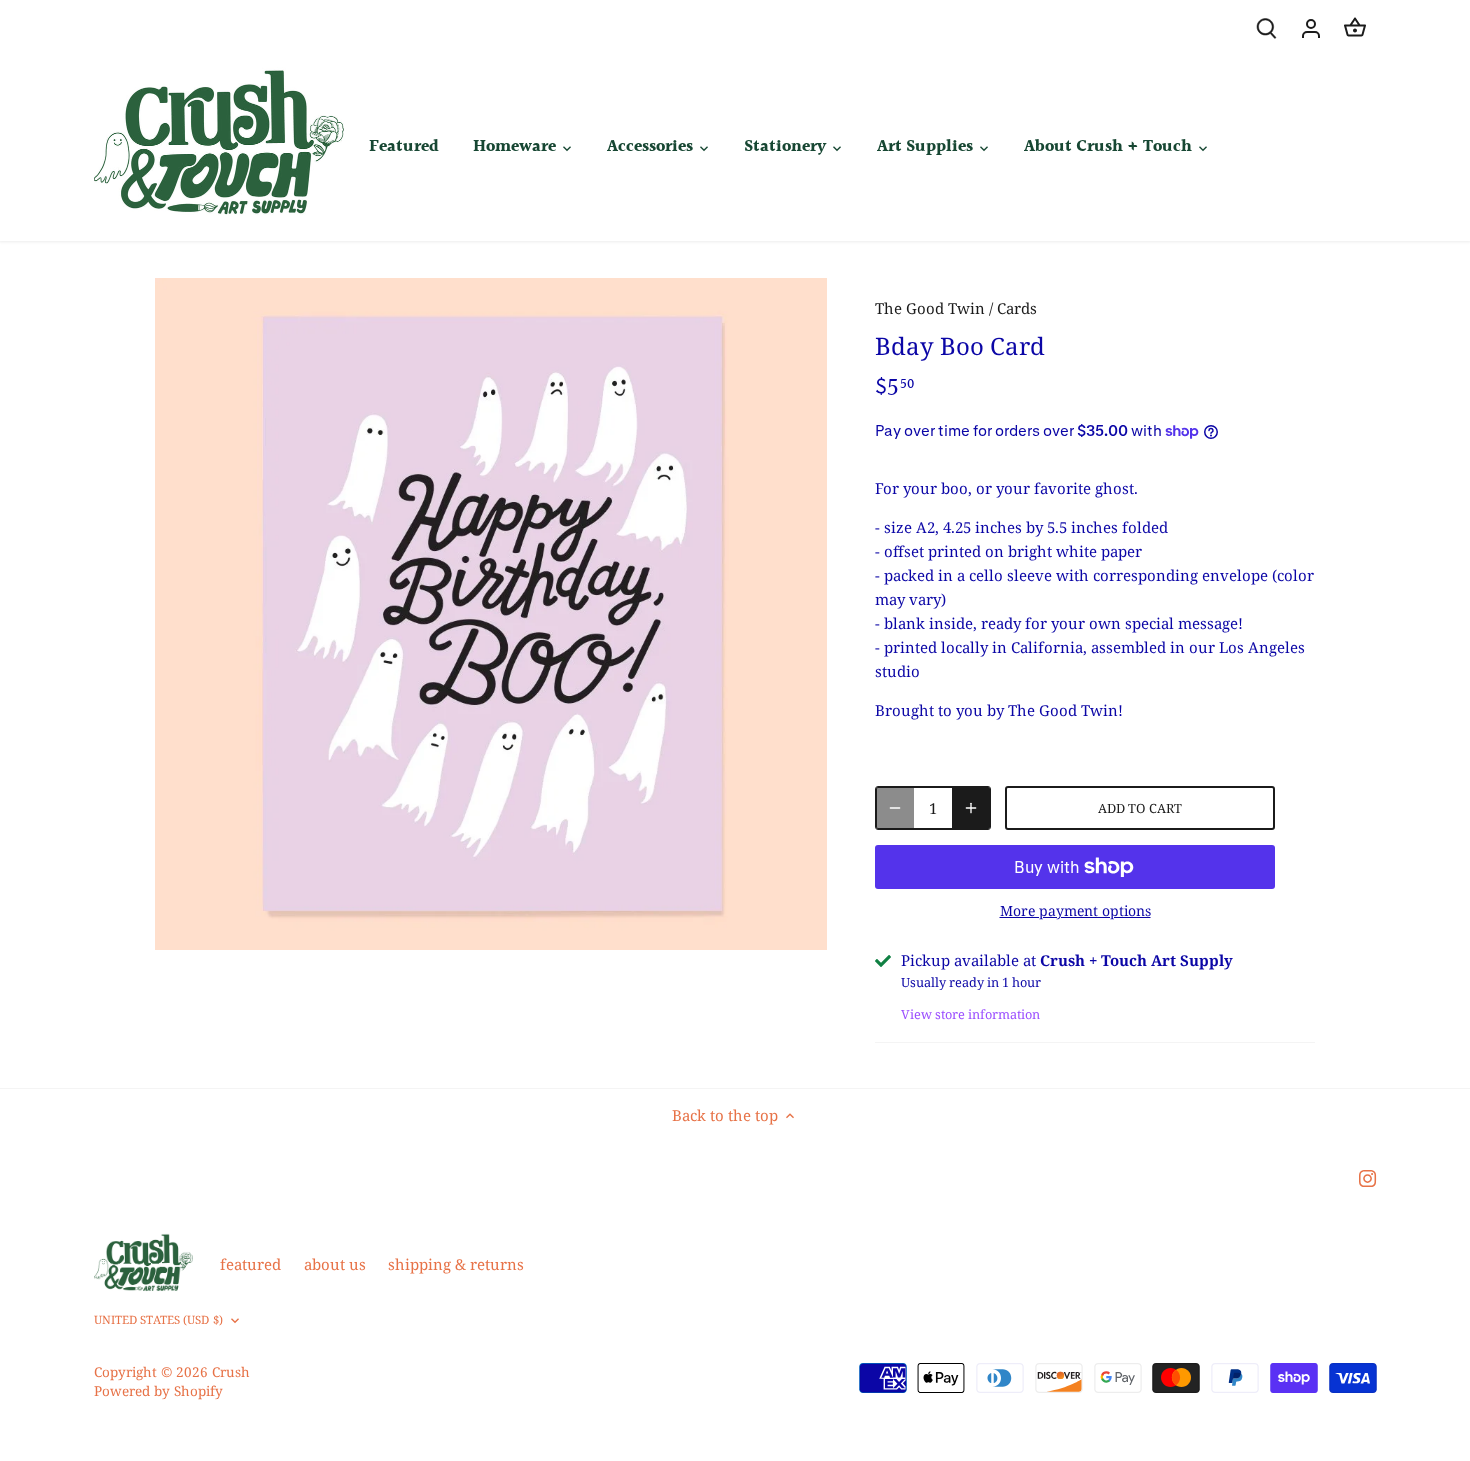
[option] (491, 614)
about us (335, 1264)
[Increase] (971, 808)
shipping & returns (456, 1264)
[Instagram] (1367, 1177)
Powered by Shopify (158, 1391)
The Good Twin (930, 308)
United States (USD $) (158, 1320)
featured (250, 1264)
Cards (1017, 308)
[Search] (1267, 27)
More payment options (1075, 910)
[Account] (1311, 27)
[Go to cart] (1355, 27)
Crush (231, 1372)
